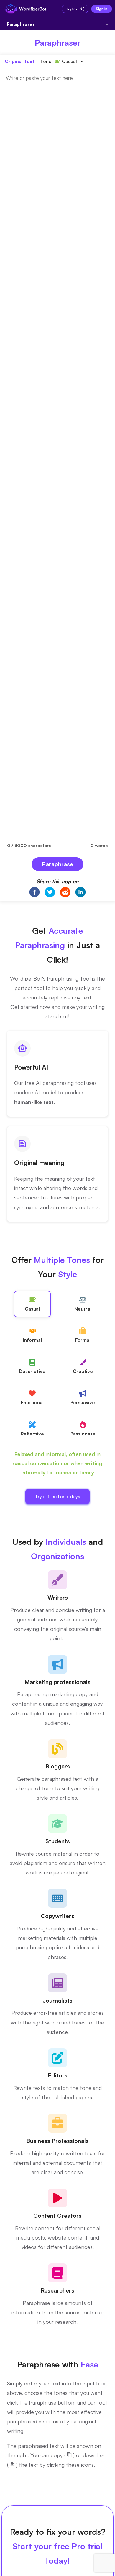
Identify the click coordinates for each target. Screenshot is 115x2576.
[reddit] (65, 893)
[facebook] (34, 893)
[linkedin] (80, 893)
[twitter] (50, 893)
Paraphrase (57, 864)
